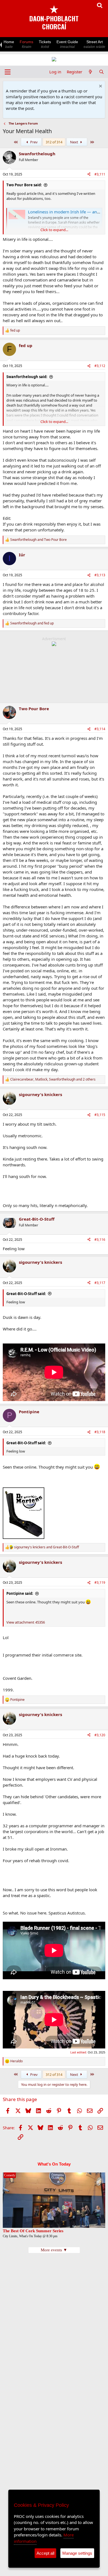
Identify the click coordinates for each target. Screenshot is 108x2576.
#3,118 (100, 1432)
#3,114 (100, 729)
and (38, 540)
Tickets (45, 44)
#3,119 (100, 1582)
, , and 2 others (53, 1079)
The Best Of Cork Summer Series (33, 2231)
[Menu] (8, 72)
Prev (34, 142)
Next (74, 142)
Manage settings (77, 2553)
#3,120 (100, 1735)
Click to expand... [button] (54, 230)
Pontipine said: (20, 1593)
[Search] (101, 72)
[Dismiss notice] (100, 87)
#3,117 (100, 1283)
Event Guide (67, 44)
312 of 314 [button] (54, 142)
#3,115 (100, 1115)
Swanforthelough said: (27, 377)
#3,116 (100, 1240)
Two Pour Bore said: (24, 185)
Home (9, 44)
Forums (26, 44)
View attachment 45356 (26, 1622)
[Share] (89, 175)
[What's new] (90, 72)
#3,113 (100, 575)
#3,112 (100, 366)
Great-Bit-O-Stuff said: (26, 1294)
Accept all (45, 2553)
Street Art (94, 44)
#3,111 (100, 174)
